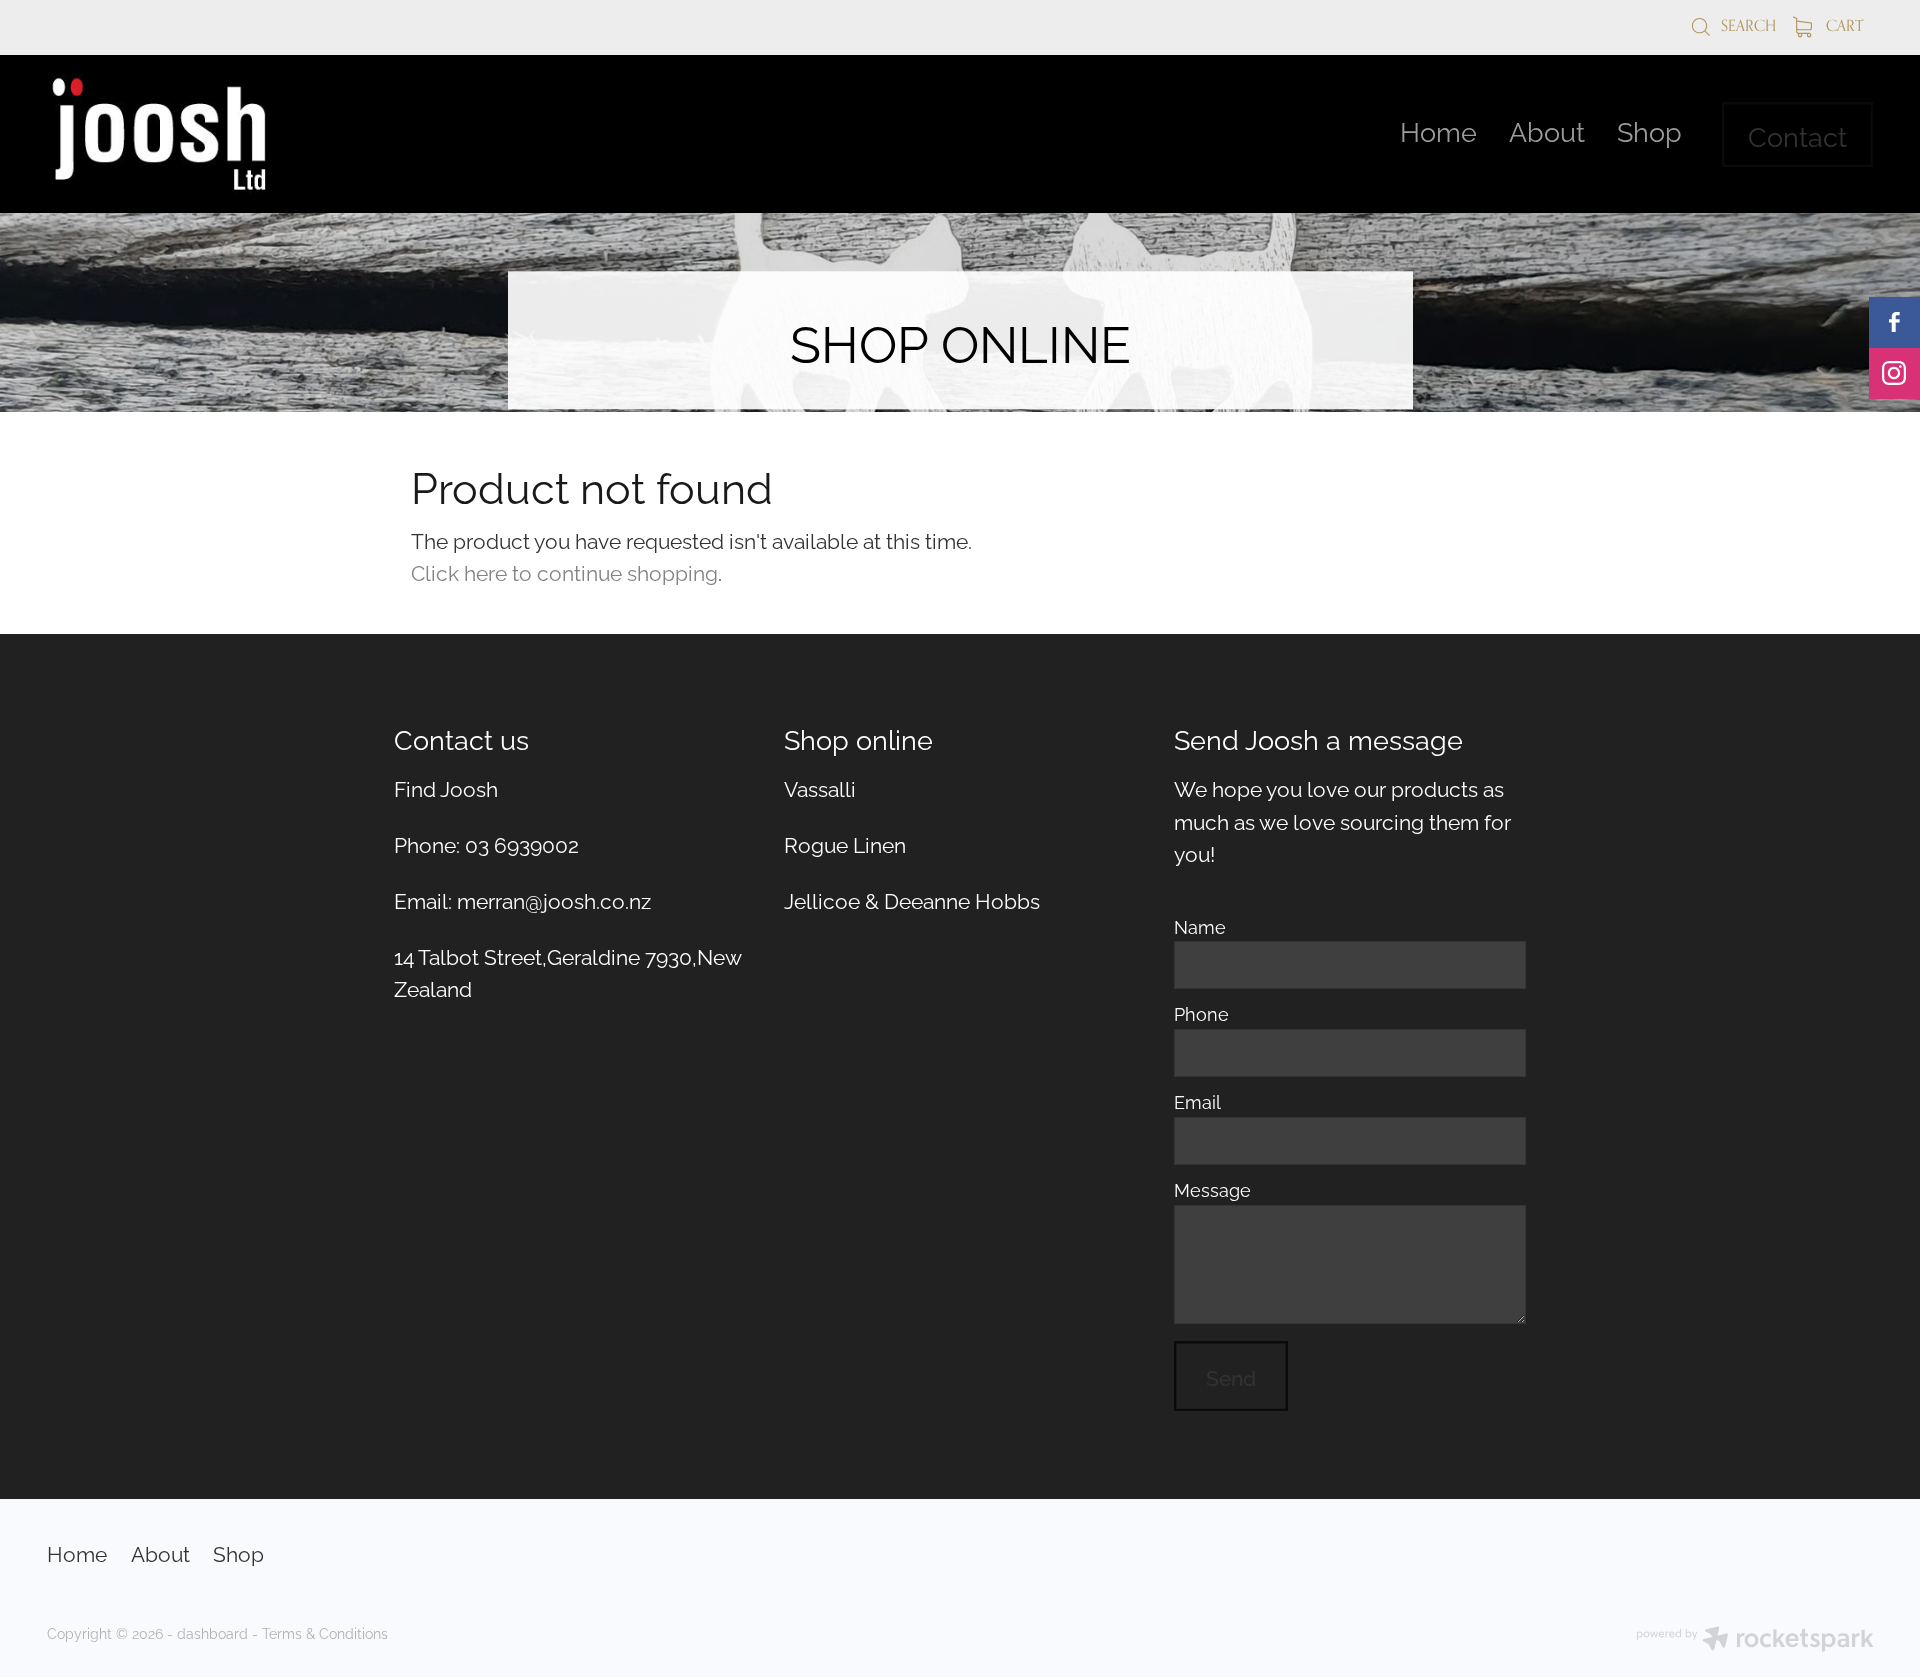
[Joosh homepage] (229, 134)
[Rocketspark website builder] (1755, 1640)
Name (1200, 927)
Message (1212, 1190)
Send (1231, 1376)
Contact (1797, 134)
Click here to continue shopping (564, 571)
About (1547, 129)
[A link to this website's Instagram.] (1894, 373)
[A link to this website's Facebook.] (1894, 322)
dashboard (212, 1632)
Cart (1842, 25)
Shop (1649, 129)
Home (1438, 129)
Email (1197, 1102)
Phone (1201, 1014)
